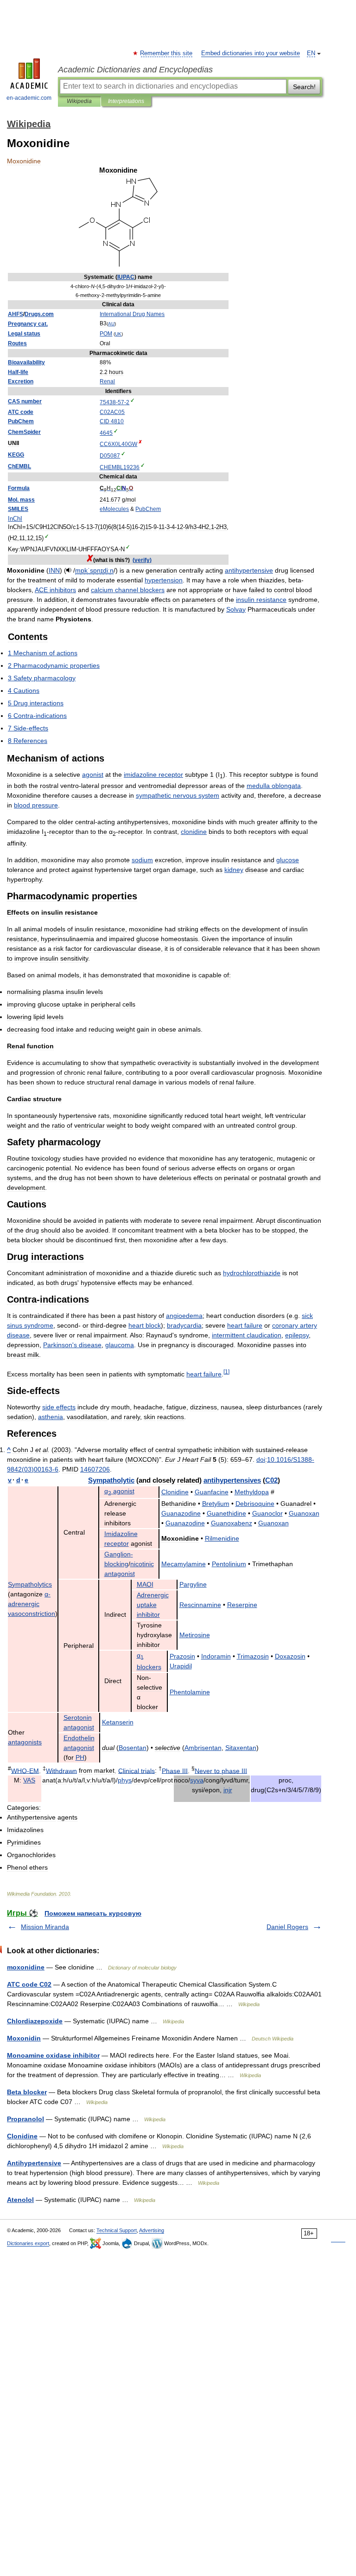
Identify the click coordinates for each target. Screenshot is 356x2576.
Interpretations (126, 101)
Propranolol (25, 2119)
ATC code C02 (29, 1984)
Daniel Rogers (287, 1927)
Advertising (152, 2230)
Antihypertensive (34, 2163)
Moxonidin (24, 2038)
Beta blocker (27, 2092)
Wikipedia (79, 101)
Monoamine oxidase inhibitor (53, 2055)
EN (311, 53)
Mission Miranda (45, 1927)
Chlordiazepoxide (35, 2021)
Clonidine (22, 2136)
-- (114, 402)
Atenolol (20, 2200)
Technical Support (117, 2230)
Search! (304, 87)
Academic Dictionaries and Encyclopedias (135, 70)
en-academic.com (29, 98)
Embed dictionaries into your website (251, 53)
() (142, 560)
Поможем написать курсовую (93, 1913)
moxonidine (26, 1967)
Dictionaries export (28, 2243)
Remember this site (167, 53)
